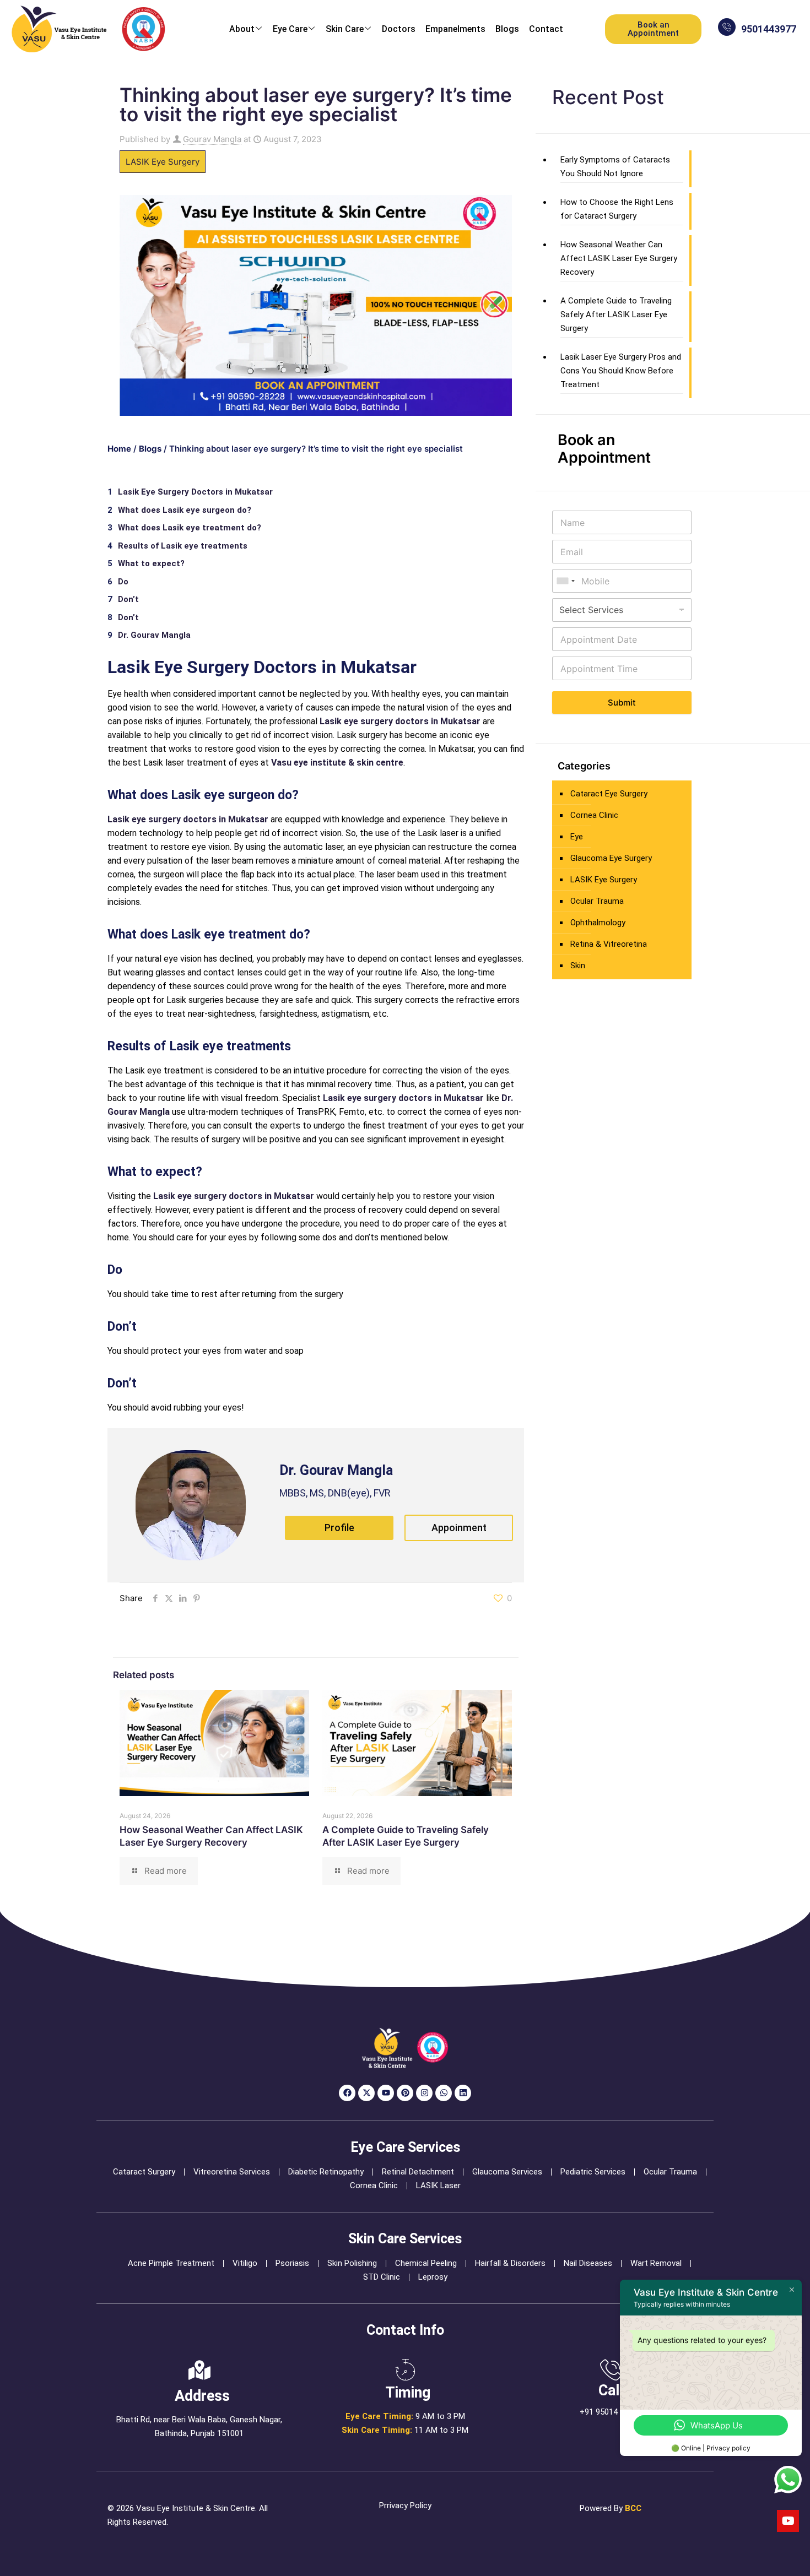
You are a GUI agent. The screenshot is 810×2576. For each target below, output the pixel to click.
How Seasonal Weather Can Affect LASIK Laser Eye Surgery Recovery (619, 258)
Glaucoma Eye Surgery (611, 858)
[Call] (611, 2370)
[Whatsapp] (444, 2093)
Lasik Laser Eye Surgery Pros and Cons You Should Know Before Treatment (621, 371)
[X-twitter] (366, 2093)
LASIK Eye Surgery (163, 162)
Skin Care (345, 29)
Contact (546, 29)
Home (119, 449)
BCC (633, 2508)
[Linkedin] (463, 2093)
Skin (578, 966)
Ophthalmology (598, 923)
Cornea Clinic (594, 815)
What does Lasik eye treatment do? (190, 528)
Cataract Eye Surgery (609, 794)
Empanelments (455, 29)
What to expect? (151, 563)
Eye (577, 837)
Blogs (507, 29)
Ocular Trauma (597, 901)
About (242, 29)
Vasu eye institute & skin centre (337, 763)
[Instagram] (424, 2093)
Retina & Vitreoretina (609, 944)
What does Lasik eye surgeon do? (185, 510)
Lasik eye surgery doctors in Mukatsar (400, 721)
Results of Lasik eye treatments (183, 546)
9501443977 (769, 29)
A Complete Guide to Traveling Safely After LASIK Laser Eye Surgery (616, 314)
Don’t (128, 599)
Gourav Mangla (212, 139)
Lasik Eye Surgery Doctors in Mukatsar (195, 492)
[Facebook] (347, 2093)
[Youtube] (386, 2093)
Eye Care (290, 29)
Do (123, 582)
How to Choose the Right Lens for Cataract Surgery (617, 209)
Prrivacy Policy (405, 2506)
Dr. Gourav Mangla (154, 635)
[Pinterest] (405, 2093)
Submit (622, 703)
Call (611, 2390)
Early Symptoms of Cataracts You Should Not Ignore (615, 167)
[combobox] (565, 581)
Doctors (399, 29)
